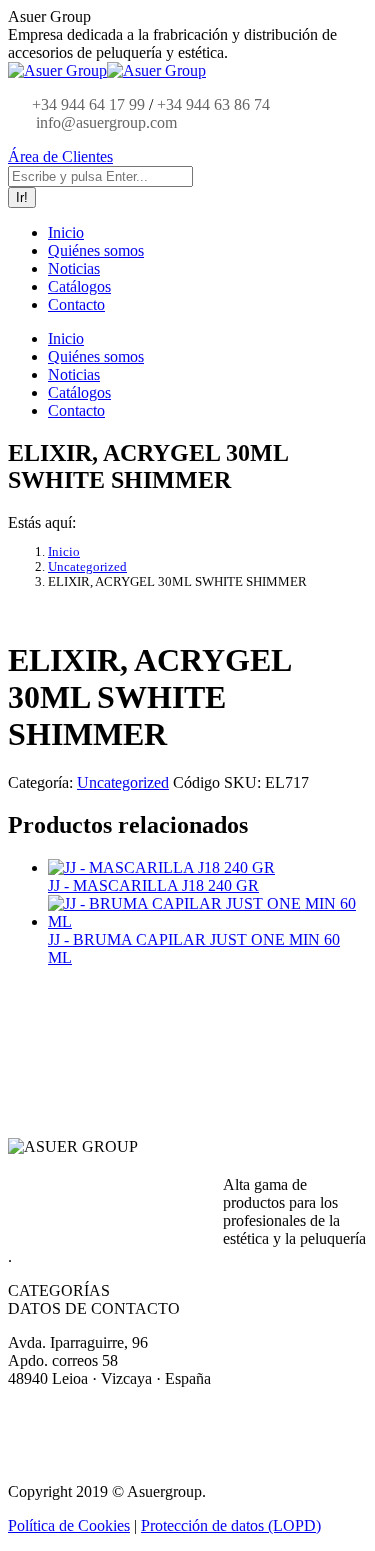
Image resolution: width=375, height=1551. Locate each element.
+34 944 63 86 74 (213, 104)
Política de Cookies (69, 1525)
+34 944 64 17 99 (88, 104)
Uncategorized (123, 782)
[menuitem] (66, 232)
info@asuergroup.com (104, 122)
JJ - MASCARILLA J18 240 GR (153, 885)
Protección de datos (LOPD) (231, 1525)
